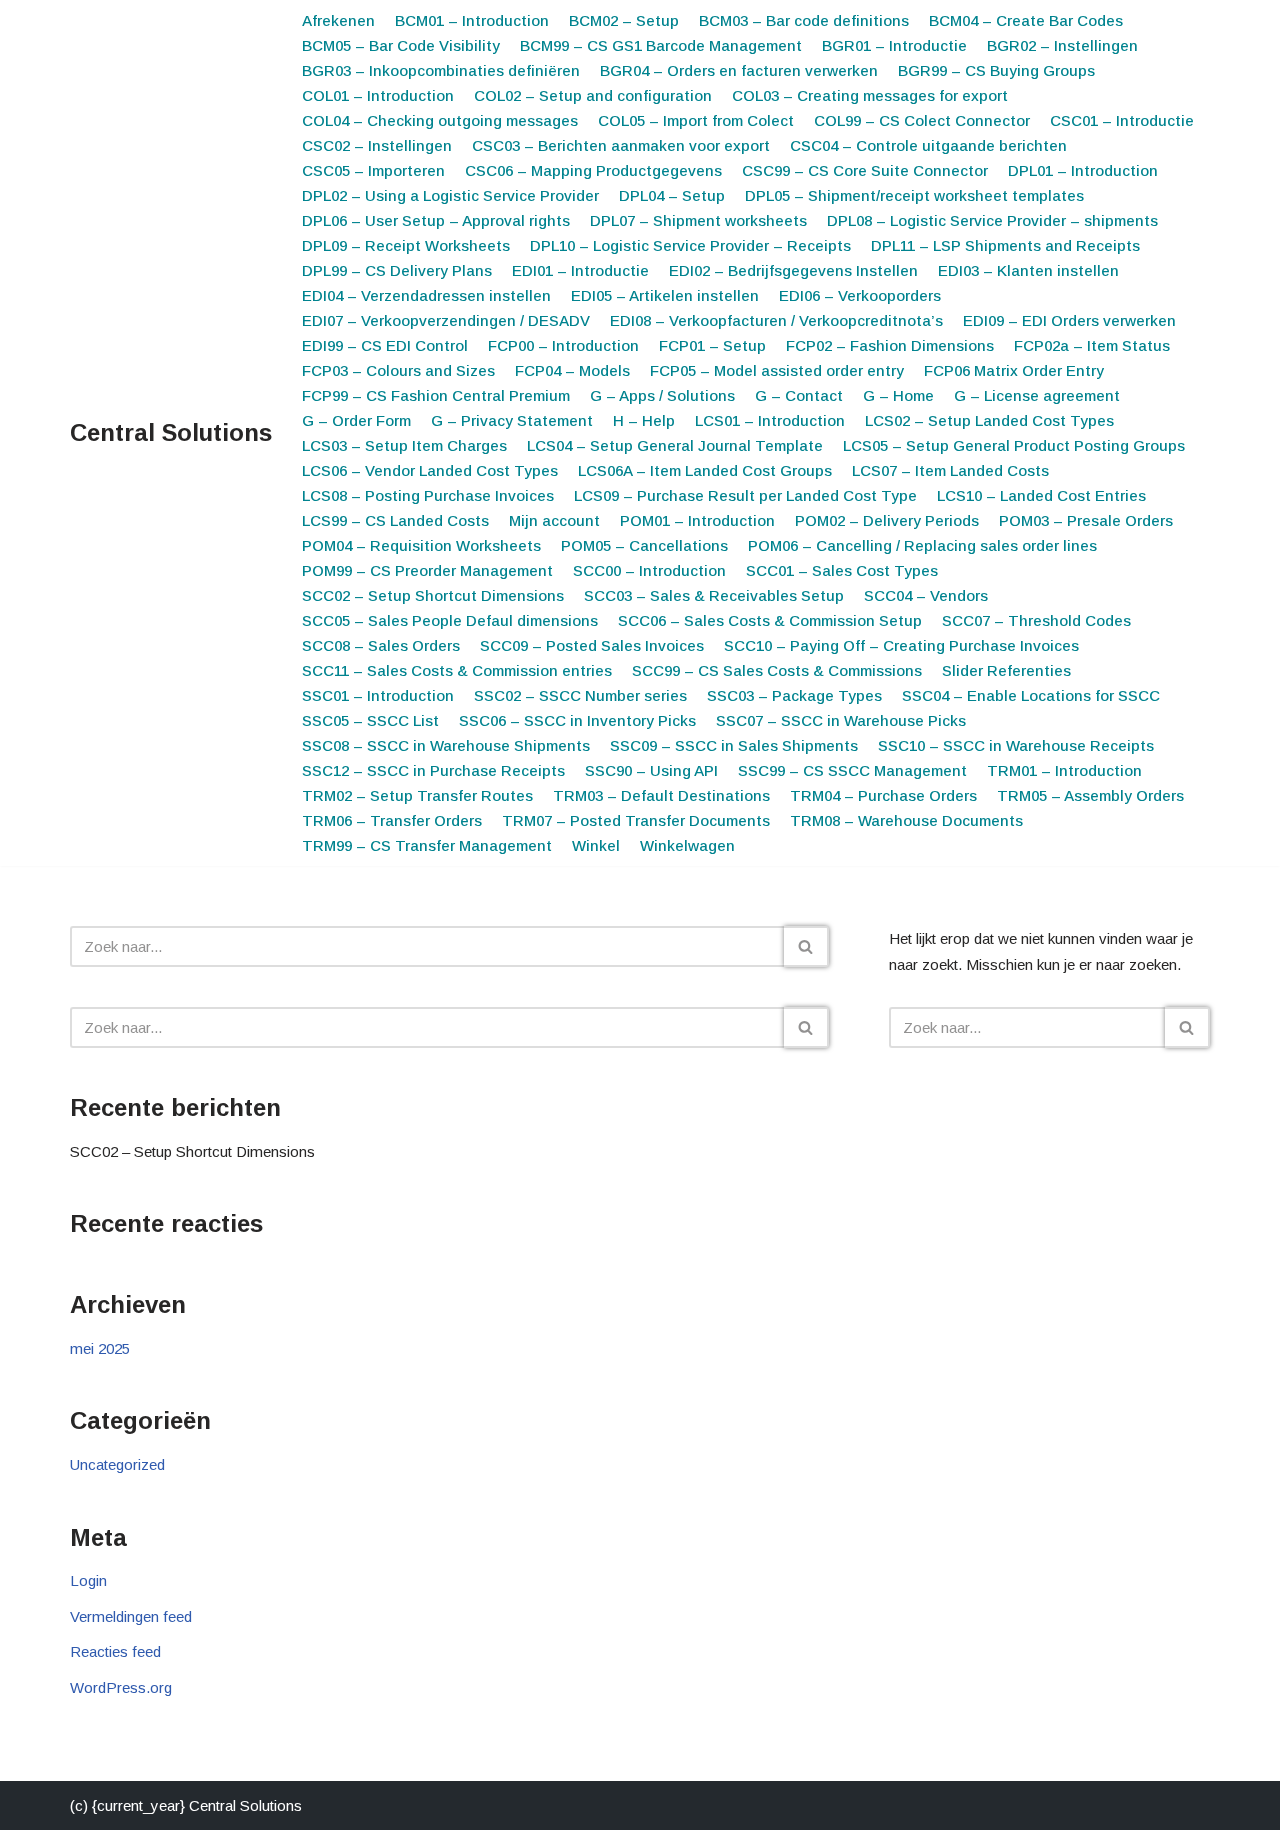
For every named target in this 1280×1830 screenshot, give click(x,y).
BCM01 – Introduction (472, 20)
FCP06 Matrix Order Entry (1014, 370)
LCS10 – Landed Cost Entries (1041, 495)
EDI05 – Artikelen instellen (665, 295)
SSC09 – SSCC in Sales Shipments (734, 745)
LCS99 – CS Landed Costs (395, 520)
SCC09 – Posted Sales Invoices (592, 645)
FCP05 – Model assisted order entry (777, 370)
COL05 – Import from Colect (696, 120)
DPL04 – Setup (672, 195)
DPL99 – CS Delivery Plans (397, 270)
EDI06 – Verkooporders (860, 295)
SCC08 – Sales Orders (381, 645)
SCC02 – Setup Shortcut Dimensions (433, 595)
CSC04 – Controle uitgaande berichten (928, 145)
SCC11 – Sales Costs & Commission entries (457, 670)
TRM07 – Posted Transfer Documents (636, 820)
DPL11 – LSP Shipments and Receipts (1005, 245)
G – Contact (799, 395)
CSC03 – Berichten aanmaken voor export (621, 145)
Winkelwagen (687, 845)
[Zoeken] (806, 946)
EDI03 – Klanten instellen (1028, 270)
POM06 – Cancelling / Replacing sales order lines (922, 545)
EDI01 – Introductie (580, 270)
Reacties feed (115, 1651)
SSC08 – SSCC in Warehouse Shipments (446, 745)
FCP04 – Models (572, 370)
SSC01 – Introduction (378, 695)
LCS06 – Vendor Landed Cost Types (430, 470)
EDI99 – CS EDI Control (385, 345)
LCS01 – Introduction (770, 420)
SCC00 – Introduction (649, 570)
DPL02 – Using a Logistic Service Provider (450, 195)
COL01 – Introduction (378, 95)
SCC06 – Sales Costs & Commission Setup (770, 620)
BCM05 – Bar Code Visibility (401, 45)
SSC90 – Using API (651, 770)
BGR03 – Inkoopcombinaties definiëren (441, 70)
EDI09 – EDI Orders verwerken (1069, 320)
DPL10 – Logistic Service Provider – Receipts (690, 245)
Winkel (596, 845)
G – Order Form (356, 420)
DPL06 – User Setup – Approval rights (436, 220)
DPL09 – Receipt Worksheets (406, 245)
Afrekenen (338, 20)
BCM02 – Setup (624, 20)
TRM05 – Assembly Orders (1090, 795)
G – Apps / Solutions (662, 395)
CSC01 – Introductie (1122, 120)
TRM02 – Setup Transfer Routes (417, 795)
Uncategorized (117, 1464)
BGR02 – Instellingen (1062, 45)
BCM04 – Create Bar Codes (1026, 20)
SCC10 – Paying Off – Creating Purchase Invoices (901, 645)
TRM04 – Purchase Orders (883, 795)
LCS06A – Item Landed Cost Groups (705, 470)
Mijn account (554, 520)
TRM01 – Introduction (1064, 770)
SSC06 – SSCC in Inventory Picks (577, 720)
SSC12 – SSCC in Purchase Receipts (433, 770)
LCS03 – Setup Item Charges (404, 445)
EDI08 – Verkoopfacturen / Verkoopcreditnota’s (776, 320)
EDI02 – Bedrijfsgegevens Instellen (793, 270)
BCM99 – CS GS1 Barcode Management (661, 45)
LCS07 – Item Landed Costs (950, 470)
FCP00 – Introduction (563, 345)
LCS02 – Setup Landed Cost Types (989, 420)
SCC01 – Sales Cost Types (842, 570)
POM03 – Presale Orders (1086, 520)
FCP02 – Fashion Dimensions (890, 345)
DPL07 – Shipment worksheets (698, 220)
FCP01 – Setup (712, 345)
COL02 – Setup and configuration (593, 95)
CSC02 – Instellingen (377, 145)
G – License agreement (1037, 395)
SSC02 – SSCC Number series (580, 695)
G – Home (898, 395)
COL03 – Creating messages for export (870, 95)
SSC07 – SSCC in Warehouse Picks (841, 720)
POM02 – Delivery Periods (887, 520)
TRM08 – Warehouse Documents (906, 820)
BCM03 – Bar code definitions (804, 20)
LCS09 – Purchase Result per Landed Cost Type (745, 495)
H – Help (644, 420)
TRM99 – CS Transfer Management (427, 845)
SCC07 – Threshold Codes (1036, 620)
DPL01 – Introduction (1083, 170)
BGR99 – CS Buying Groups (996, 70)
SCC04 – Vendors (926, 595)
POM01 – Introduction (697, 520)
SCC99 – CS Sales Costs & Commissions (777, 670)
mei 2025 (100, 1348)
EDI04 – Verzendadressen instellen (426, 295)
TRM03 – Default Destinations (661, 795)
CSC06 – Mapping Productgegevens (593, 170)
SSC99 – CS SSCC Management (852, 770)
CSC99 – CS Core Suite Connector (865, 170)
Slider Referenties (1006, 670)
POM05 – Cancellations (644, 545)
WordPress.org (121, 1687)
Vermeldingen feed (131, 1616)
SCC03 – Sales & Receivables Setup (714, 595)
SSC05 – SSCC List (370, 720)
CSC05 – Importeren (373, 170)
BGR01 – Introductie (894, 45)
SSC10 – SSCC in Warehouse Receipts (1016, 745)
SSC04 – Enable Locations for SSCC (1031, 695)
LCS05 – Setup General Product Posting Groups (1014, 445)
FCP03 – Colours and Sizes (398, 370)
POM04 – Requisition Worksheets (421, 545)
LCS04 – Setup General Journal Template (675, 445)
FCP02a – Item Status (1092, 345)
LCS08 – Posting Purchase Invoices (428, 495)
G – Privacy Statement (512, 420)
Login (88, 1580)
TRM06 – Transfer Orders (392, 820)
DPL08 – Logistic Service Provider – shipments (992, 220)
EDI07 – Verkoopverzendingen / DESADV (446, 320)
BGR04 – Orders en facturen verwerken (739, 70)
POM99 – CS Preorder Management (427, 570)
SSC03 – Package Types (794, 695)
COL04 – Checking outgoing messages (440, 120)
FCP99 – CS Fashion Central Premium (436, 395)
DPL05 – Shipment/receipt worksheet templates (914, 195)
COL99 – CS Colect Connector (922, 120)
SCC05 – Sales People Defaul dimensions (450, 620)
